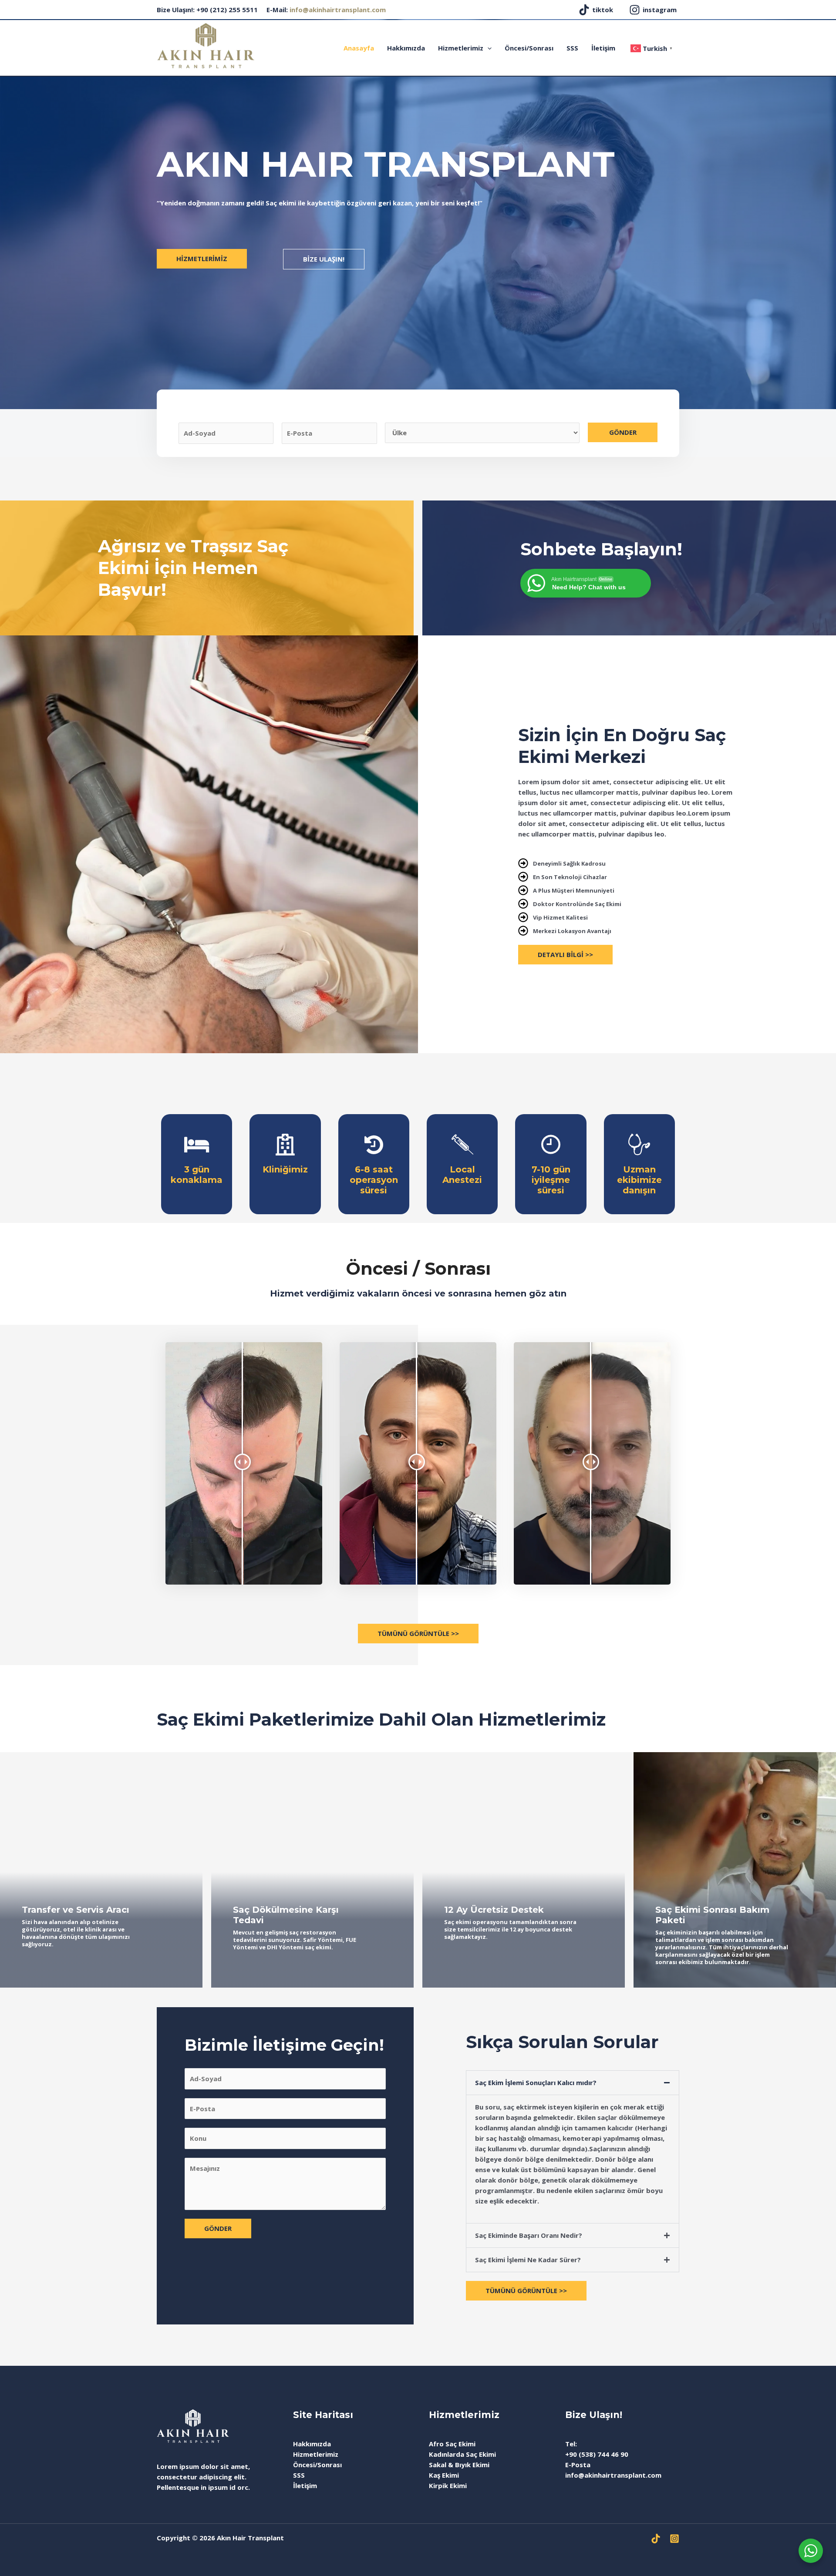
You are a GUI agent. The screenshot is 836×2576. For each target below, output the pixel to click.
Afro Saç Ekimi (452, 2444)
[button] (573, 2083)
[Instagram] (674, 2539)
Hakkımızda (406, 48)
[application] (487, 48)
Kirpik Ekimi (448, 2485)
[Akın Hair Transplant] (206, 45)
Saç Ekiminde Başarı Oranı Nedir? (529, 2235)
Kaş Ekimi (444, 2475)
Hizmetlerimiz (461, 48)
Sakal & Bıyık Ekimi (459, 2465)
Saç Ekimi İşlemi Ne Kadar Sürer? (528, 2260)
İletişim (603, 48)
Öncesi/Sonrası (529, 48)
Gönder (623, 432)
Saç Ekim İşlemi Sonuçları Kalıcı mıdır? (536, 2082)
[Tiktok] (656, 2539)
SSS (572, 48)
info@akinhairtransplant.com (338, 10)
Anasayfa (359, 48)
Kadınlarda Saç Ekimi (462, 2454)
